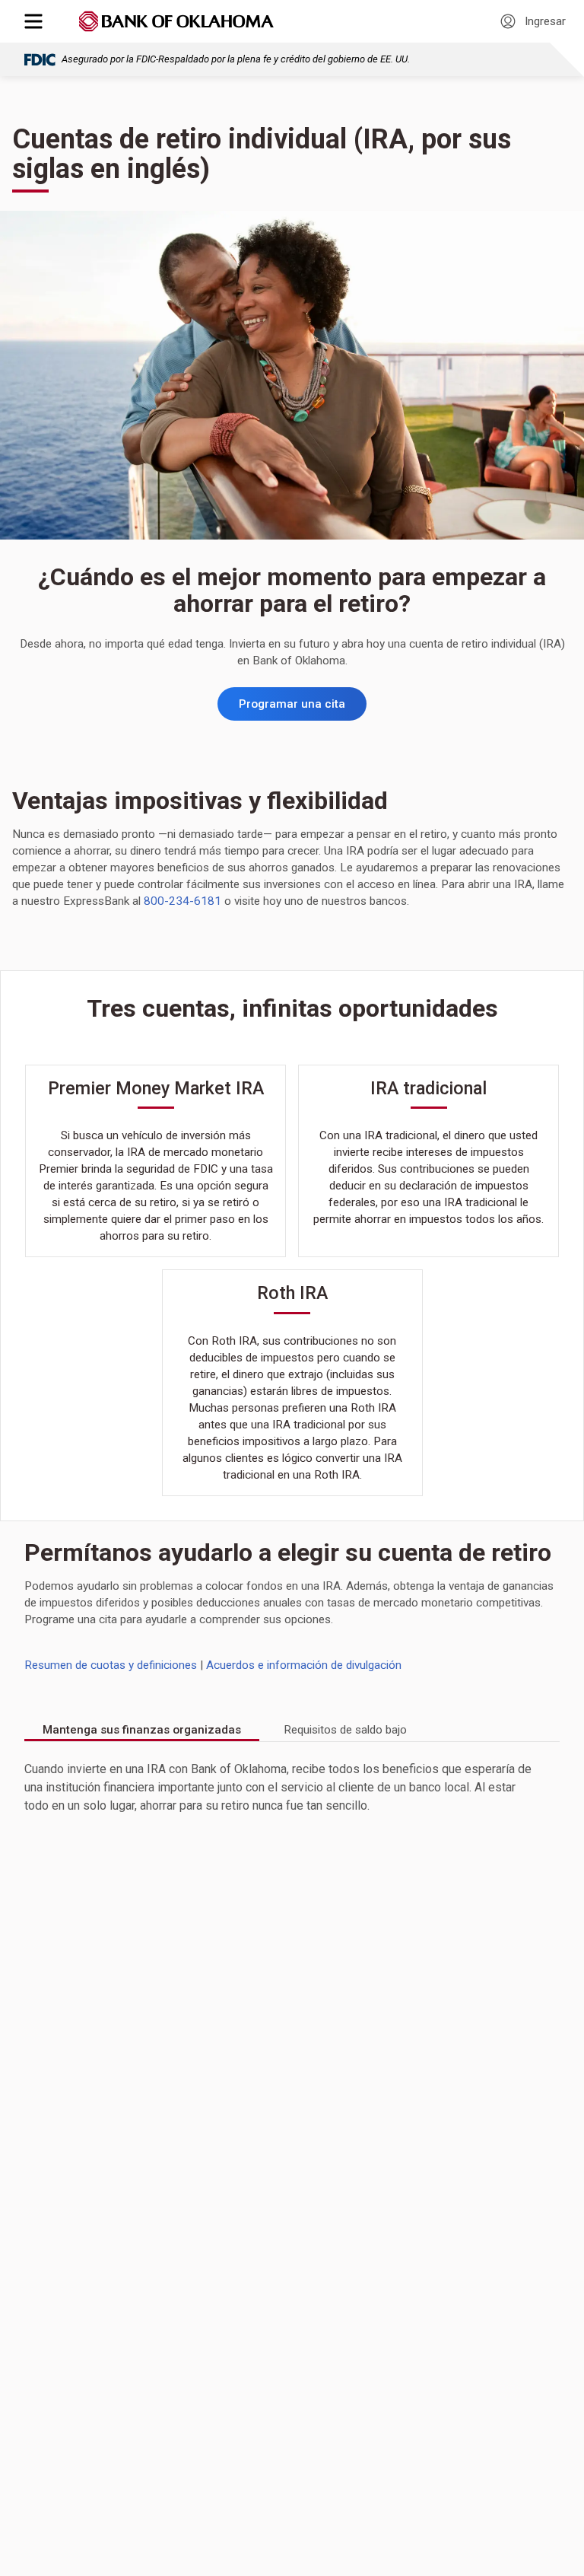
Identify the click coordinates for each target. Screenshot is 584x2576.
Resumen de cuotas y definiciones (111, 1665)
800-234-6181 (182, 901)
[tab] (142, 1731)
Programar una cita (292, 704)
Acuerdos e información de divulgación (304, 1665)
